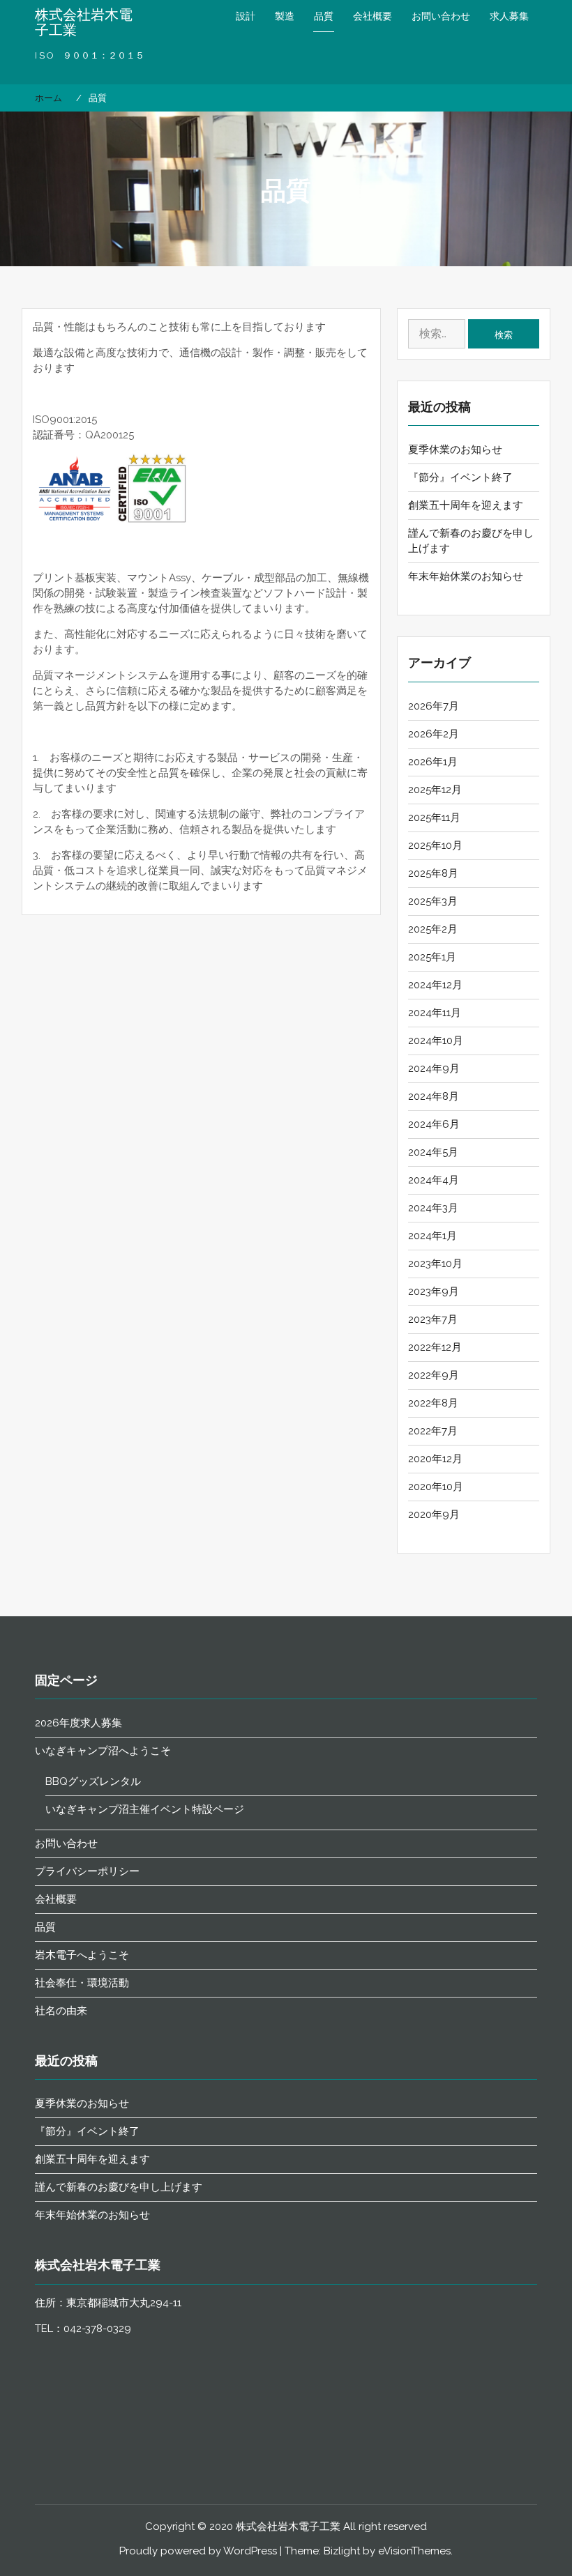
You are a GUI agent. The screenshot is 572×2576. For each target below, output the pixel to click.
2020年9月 (434, 1515)
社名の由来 (61, 2011)
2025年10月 (435, 845)
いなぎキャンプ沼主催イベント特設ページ (145, 1809)
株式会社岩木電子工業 (84, 22)
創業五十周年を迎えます (466, 505)
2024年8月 (434, 1096)
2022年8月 (433, 1403)
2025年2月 (433, 929)
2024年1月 (432, 1236)
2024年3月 (433, 1208)
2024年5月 (433, 1152)
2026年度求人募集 (78, 1723)
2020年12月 (435, 1459)
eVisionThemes (414, 2551)
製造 (285, 16)
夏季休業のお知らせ (455, 450)
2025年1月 (432, 957)
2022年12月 (435, 1347)
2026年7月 (434, 706)
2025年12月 (435, 790)
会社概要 (372, 16)
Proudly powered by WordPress (198, 2551)
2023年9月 (434, 1291)
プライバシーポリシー (87, 1871)
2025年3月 (433, 901)
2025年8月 (433, 873)
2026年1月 (433, 762)
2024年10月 (436, 1041)
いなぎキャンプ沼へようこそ (103, 1751)
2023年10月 (435, 1264)
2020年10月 (436, 1487)
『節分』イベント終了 (460, 477)
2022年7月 (433, 1431)
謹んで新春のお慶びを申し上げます (119, 2187)
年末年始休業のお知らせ (466, 576)
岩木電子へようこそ (82, 1955)
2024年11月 (435, 1013)
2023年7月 (433, 1319)
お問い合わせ (441, 16)
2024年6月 (434, 1124)
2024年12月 (435, 985)
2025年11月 (434, 818)
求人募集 (509, 16)
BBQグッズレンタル (93, 1781)
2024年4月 (434, 1180)
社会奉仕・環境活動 (82, 1983)
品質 (324, 16)
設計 (246, 16)
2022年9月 (434, 1375)
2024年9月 (434, 1068)
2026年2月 (434, 734)
